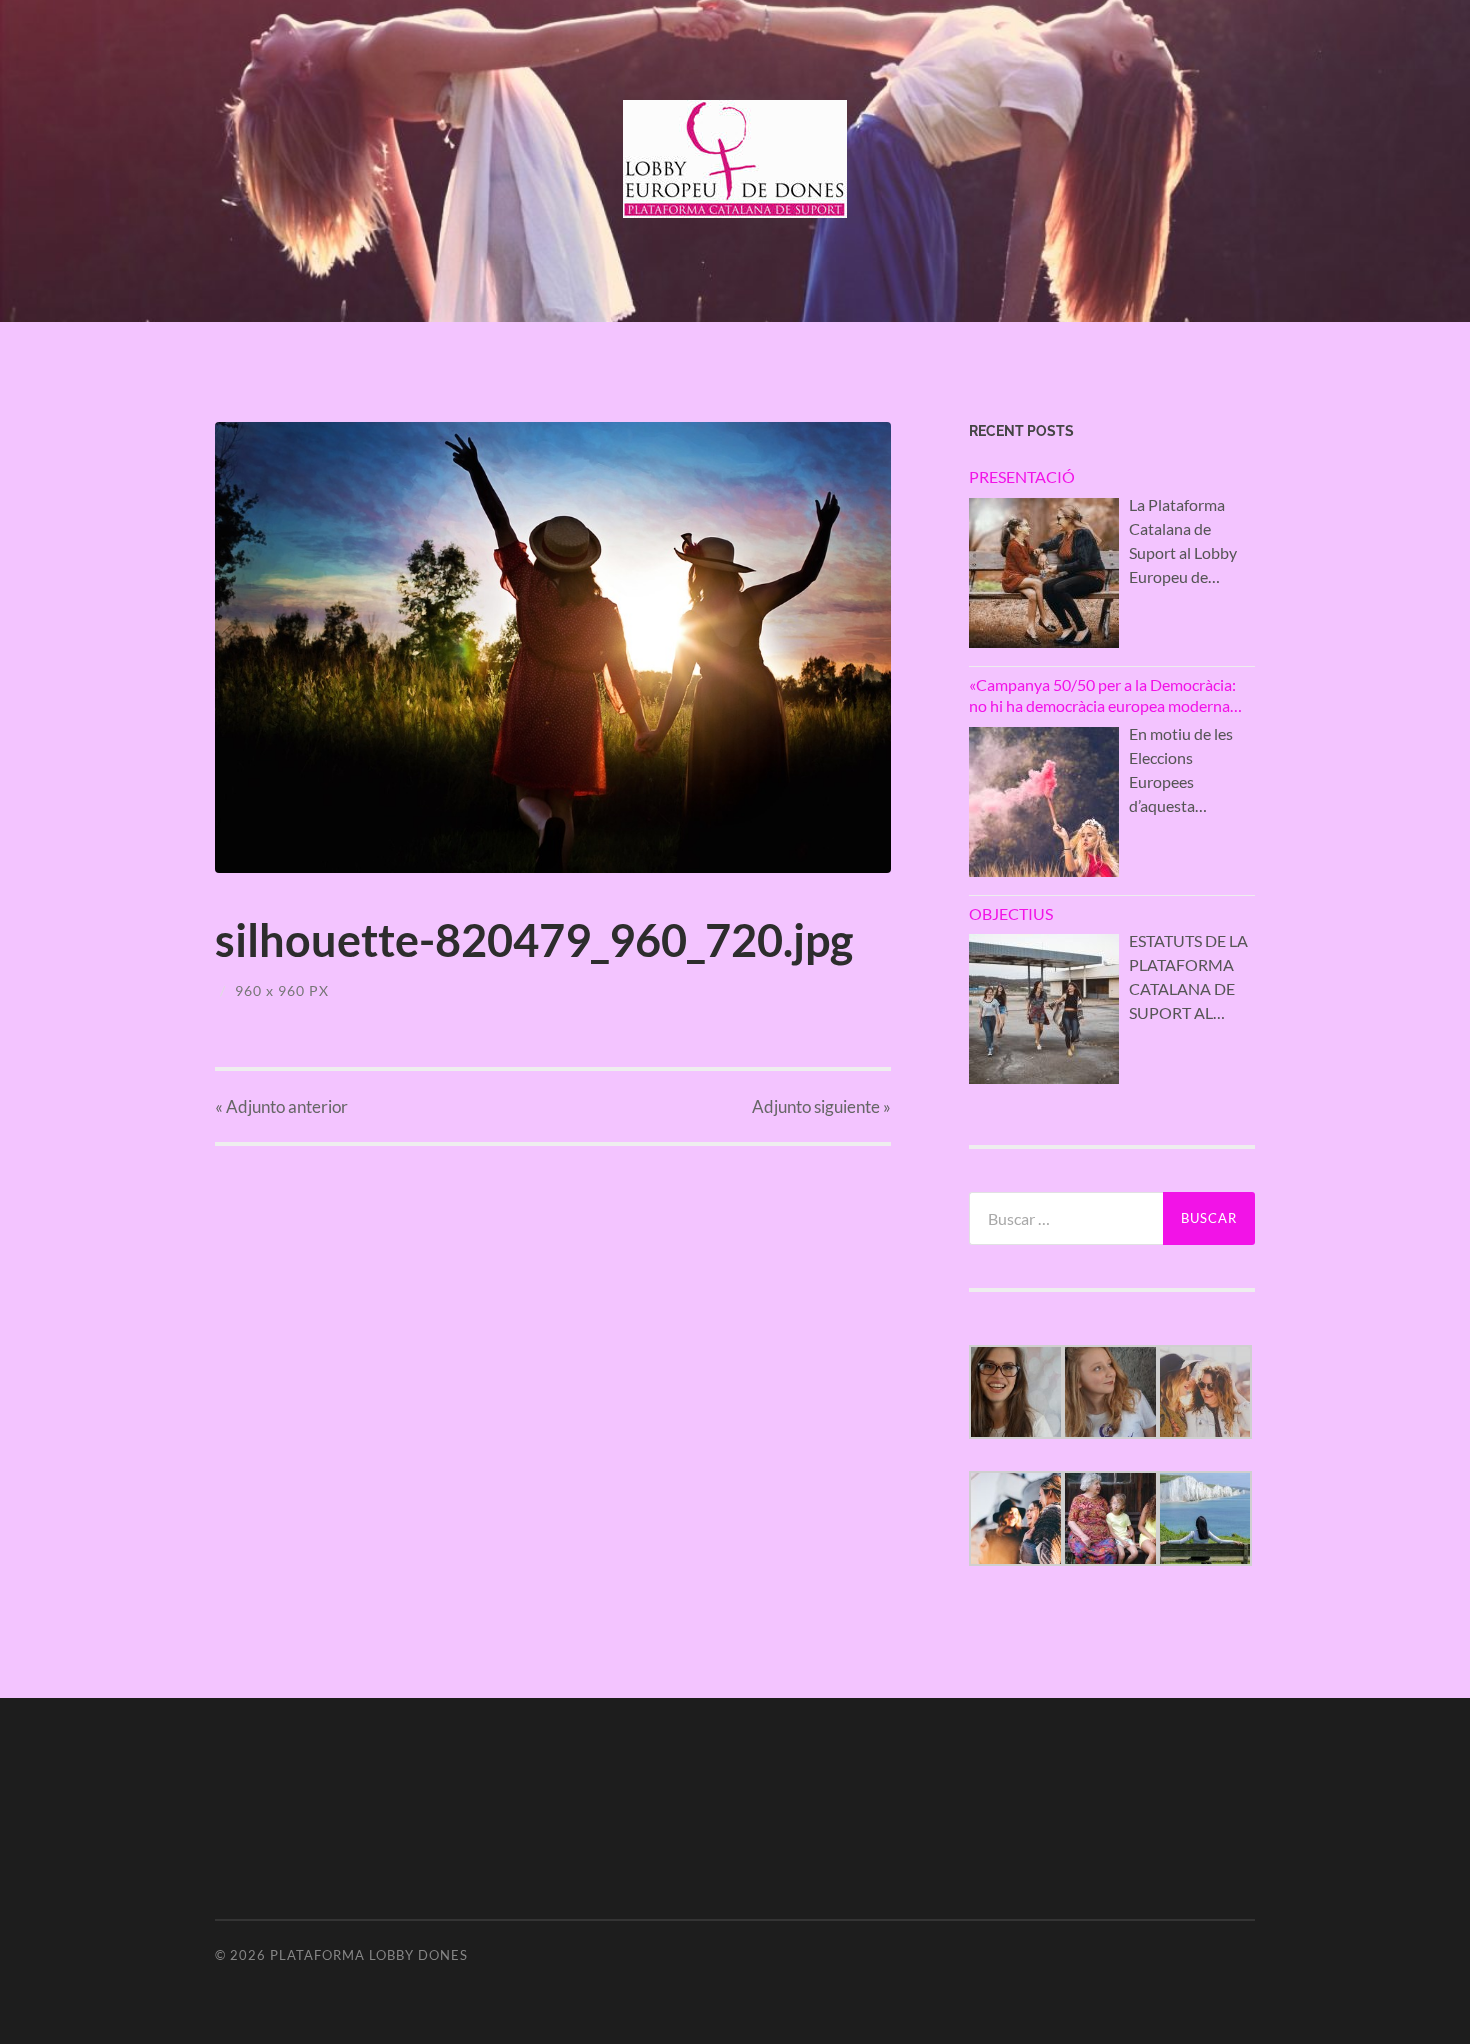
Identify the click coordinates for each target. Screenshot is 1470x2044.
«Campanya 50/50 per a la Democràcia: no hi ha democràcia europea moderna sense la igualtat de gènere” (1102, 696)
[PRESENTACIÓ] (1044, 573)
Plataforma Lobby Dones (369, 1955)
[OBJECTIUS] (1044, 1009)
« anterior (281, 1106)
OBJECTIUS (1011, 913)
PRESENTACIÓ (1022, 476)
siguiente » (821, 1106)
